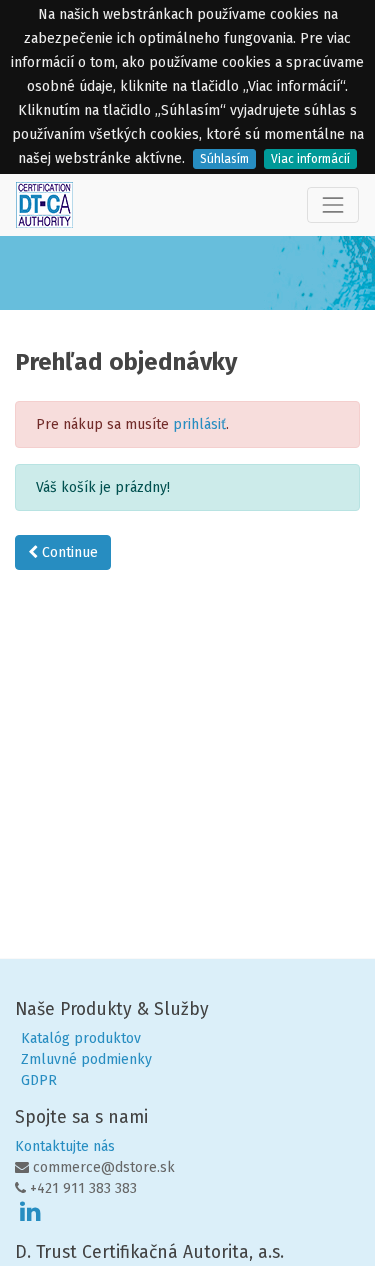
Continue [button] (68, 552)
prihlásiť (199, 424)
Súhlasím (224, 159)
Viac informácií (310, 159)
